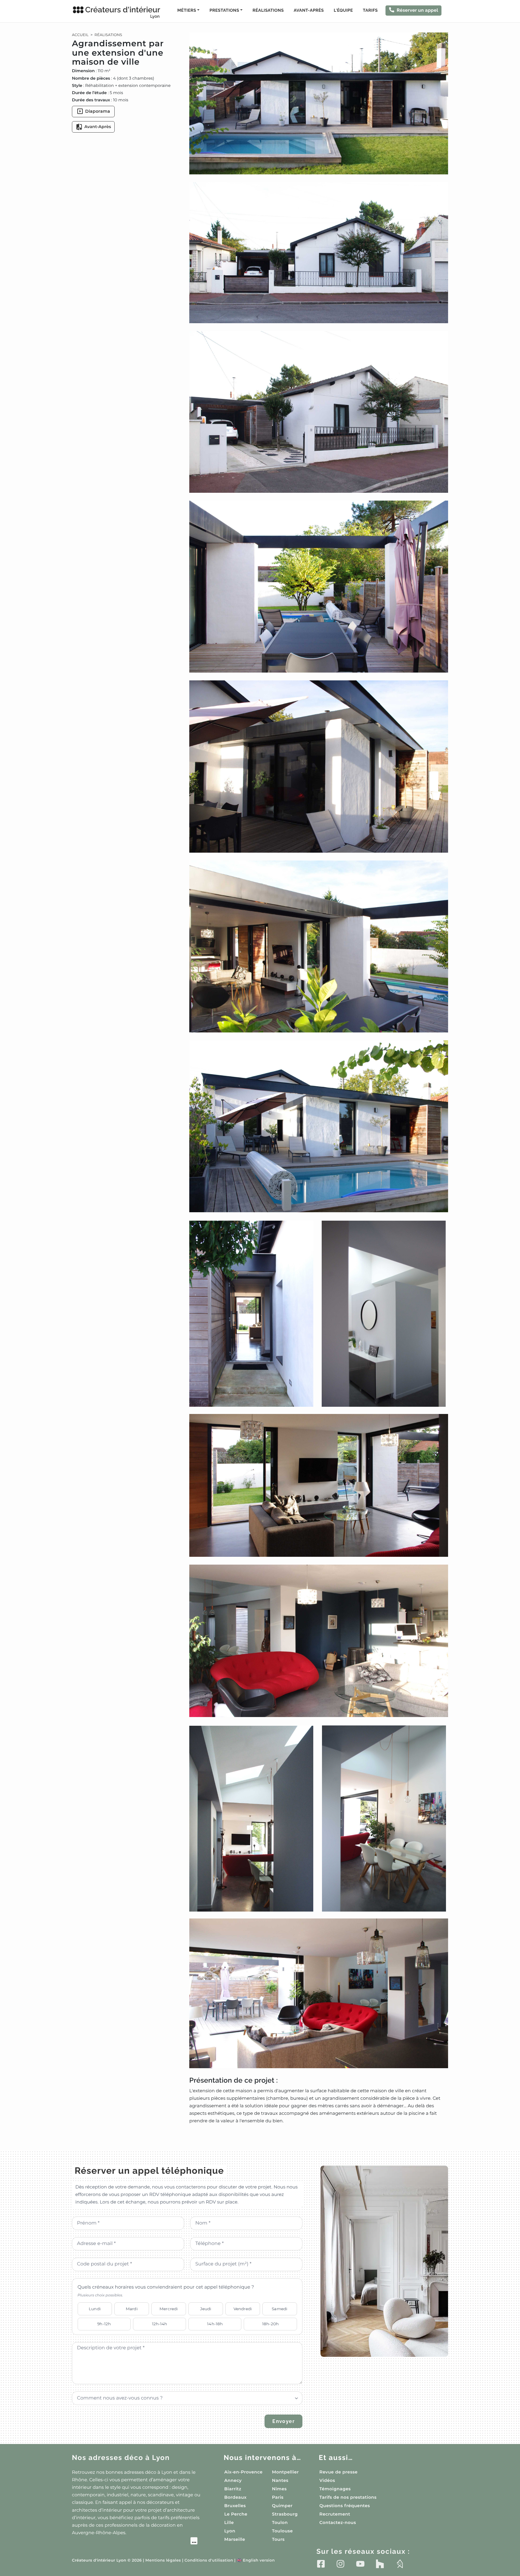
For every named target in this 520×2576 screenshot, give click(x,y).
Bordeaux (235, 2497)
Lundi (95, 2309)
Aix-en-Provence (243, 2472)
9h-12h (104, 2324)
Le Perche (236, 2514)
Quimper (282, 2506)
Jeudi (206, 2309)
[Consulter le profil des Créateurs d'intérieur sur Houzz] (380, 2564)
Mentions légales (163, 2561)
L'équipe (343, 11)
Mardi (132, 2309)
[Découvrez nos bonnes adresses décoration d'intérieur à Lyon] (135, 2542)
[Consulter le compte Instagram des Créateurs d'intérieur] (340, 2564)
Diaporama (98, 111)
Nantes (280, 2480)
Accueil (80, 35)
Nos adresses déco (121, 2458)
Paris (278, 2497)
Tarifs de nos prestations (348, 2497)
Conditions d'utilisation (209, 2561)
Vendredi (243, 2309)
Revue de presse (338, 2472)
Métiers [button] (187, 11)
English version (256, 2561)
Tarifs (370, 11)
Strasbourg (285, 2514)
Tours (278, 2539)
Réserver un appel (417, 10)
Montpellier (285, 2472)
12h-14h (160, 2324)
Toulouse (282, 2531)
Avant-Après (309, 11)
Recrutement (335, 2514)
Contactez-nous (338, 2522)
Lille (229, 2522)
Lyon (230, 2531)
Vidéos (327, 2480)
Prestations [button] (224, 11)
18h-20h (270, 2324)
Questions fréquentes (345, 2506)
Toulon (280, 2522)
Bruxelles (235, 2506)
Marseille (235, 2539)
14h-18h (215, 2324)
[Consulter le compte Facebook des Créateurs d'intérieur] (321, 2564)
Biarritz (233, 2489)
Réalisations (268, 11)
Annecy (233, 2480)
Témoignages (335, 2489)
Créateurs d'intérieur (123, 12)
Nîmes (279, 2489)
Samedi (280, 2309)
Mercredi (169, 2309)
